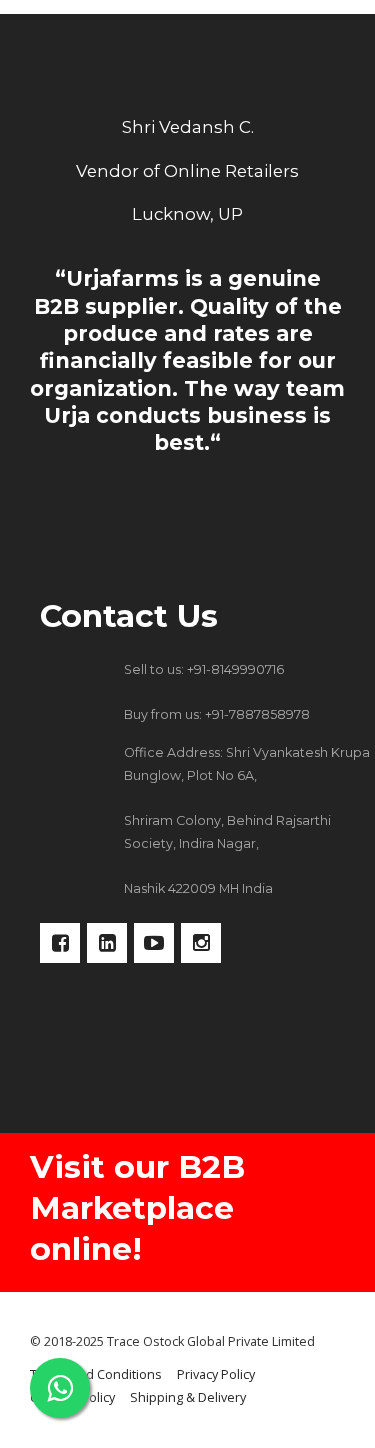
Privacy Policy (216, 1374)
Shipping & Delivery (188, 1397)
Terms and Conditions (96, 1374)
